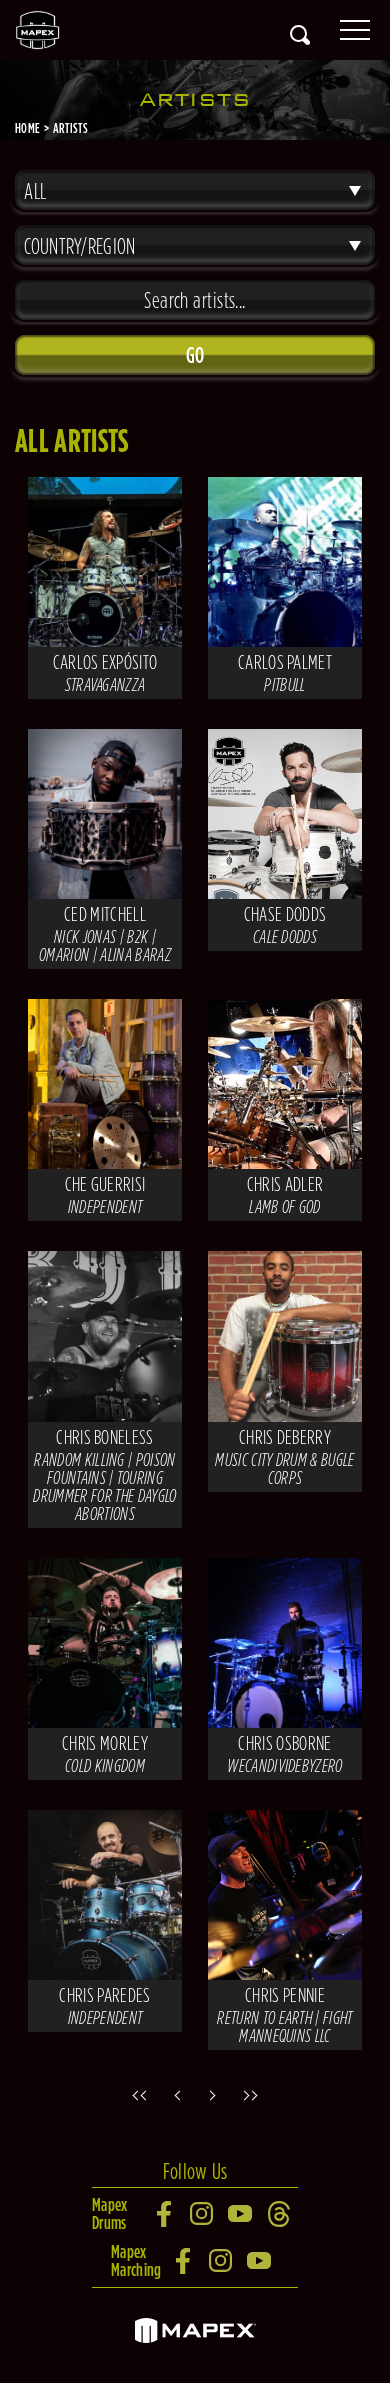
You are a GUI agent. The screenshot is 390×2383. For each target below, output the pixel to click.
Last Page (255, 2095)
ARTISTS (70, 128)
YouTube (241, 2214)
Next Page (215, 2095)
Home (27, 128)
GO (195, 355)
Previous (175, 2095)
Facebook (165, 2214)
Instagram (203, 2214)
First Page (135, 2095)
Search (300, 35)
